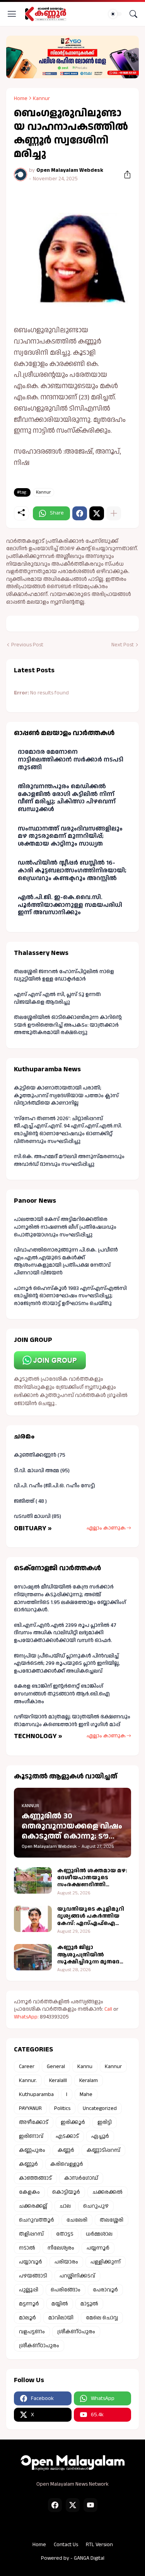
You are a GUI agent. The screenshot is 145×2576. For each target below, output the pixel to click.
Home (21, 98)
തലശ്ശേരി (112, 2220)
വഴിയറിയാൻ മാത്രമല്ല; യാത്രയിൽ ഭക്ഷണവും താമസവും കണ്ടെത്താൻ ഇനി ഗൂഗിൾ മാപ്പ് (72, 1721)
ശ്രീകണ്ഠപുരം (76, 2332)
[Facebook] (80, 513)
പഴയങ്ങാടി (33, 2276)
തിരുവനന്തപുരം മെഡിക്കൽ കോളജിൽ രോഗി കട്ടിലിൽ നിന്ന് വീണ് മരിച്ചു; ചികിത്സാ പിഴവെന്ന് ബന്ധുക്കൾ (67, 798)
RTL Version (99, 2545)
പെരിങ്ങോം (66, 2290)
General (56, 2067)
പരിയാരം (66, 2262)
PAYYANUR (30, 2108)
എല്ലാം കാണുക (106, 1528)
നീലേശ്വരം (61, 2248)
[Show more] (114, 513)
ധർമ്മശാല (99, 2234)
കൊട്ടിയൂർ (66, 2192)
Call (108, 2009)
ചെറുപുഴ (96, 2206)
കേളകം (29, 2192)
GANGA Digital (89, 2558)
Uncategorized (100, 2108)
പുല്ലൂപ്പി (29, 2290)
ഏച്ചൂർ (100, 2136)
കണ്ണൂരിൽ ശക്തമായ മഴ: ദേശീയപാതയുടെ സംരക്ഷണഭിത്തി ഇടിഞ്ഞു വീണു (92, 1878)
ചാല (65, 2206)
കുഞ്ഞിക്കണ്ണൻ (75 (40, 1455)
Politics (62, 2108)
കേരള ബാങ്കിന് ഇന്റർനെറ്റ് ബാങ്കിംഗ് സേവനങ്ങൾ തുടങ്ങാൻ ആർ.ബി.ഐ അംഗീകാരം (62, 1694)
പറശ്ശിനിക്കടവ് (77, 2276)
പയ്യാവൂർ (31, 2262)
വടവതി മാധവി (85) (38, 1516)
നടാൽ (27, 2248)
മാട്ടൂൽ (89, 2304)
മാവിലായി (61, 2318)
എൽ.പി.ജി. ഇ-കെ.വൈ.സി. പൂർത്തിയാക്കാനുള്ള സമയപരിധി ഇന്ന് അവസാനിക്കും (70, 905)
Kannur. (28, 2080)
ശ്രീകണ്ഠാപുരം (39, 2346)
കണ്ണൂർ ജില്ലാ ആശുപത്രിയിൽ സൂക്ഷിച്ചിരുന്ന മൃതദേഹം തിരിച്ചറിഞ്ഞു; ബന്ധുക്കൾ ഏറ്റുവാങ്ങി (93, 1955)
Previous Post (27, 645)
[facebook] (55, 2505)
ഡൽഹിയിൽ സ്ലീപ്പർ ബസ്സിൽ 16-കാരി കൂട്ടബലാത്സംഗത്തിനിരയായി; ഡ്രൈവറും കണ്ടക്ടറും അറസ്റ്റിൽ (72, 870)
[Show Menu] (12, 14)
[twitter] (73, 2505)
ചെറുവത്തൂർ (37, 2220)
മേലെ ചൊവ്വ (102, 2318)
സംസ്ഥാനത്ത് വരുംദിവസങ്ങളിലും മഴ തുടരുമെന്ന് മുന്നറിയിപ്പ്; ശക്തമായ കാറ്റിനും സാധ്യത (70, 836)
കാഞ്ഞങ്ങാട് (35, 2178)
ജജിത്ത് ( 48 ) (30, 1501)
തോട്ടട (65, 2234)
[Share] (125, 174)
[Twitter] (97, 513)
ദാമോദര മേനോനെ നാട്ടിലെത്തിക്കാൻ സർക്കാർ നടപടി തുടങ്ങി (71, 760)
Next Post (123, 645)
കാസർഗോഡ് (81, 2178)
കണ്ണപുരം (32, 2150)
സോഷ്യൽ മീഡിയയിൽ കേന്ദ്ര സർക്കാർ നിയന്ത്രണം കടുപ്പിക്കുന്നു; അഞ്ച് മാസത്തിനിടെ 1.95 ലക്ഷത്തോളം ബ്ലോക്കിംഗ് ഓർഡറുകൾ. (70, 1598)
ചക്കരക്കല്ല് (33, 2206)
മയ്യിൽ (60, 2304)
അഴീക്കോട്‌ (34, 2122)
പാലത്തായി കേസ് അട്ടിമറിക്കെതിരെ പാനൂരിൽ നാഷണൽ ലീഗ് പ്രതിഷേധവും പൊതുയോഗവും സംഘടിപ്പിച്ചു (65, 1227)
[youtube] (90, 2505)
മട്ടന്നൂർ (29, 2304)
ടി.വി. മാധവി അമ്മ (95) (42, 1471)
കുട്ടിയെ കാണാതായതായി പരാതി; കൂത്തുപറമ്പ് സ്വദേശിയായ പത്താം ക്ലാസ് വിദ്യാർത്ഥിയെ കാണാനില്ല (66, 1095)
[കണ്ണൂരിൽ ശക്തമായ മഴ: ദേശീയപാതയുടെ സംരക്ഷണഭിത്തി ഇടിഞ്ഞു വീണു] (33, 1880)
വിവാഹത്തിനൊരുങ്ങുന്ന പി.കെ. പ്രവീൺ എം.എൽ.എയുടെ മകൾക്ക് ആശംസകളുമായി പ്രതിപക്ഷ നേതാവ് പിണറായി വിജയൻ (66, 1261)
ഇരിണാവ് (31, 2136)
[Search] (133, 14)
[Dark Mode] (115, 14)
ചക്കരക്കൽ (107, 2192)
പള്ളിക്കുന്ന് (106, 2262)
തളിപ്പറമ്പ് (31, 2234)
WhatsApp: (27, 2017)
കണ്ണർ (66, 2150)
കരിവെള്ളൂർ (67, 2164)
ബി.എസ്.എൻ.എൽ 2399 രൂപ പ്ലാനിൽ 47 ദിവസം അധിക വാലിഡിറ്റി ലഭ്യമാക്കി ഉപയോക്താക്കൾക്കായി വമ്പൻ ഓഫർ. (65, 1633)
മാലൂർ (27, 2318)
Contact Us (66, 2545)
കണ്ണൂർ (28, 2164)
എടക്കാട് (67, 2136)
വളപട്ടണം (32, 2332)
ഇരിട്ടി (105, 2122)
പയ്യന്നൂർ (98, 2248)
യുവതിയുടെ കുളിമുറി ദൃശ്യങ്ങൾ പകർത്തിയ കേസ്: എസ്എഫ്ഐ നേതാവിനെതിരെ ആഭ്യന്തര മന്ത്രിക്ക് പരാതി (94, 1916)
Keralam (89, 2080)
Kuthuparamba (36, 2094)
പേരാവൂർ (105, 2290)
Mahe (86, 2094)
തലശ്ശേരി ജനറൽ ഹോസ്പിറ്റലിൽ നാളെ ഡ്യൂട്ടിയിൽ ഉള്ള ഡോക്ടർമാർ (64, 975)
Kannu (85, 2067)
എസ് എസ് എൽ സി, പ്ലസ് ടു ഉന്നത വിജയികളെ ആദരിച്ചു (57, 998)
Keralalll (58, 2080)
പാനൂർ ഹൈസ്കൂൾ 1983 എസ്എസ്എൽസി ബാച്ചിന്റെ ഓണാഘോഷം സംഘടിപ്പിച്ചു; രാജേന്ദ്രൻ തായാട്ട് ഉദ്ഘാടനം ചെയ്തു (70, 1296)
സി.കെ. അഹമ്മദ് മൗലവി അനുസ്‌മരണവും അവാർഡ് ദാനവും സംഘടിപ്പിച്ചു (69, 1160)
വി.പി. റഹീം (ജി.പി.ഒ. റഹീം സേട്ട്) (55, 1486)
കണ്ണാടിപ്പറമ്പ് (103, 2150)
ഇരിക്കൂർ (73, 2122)
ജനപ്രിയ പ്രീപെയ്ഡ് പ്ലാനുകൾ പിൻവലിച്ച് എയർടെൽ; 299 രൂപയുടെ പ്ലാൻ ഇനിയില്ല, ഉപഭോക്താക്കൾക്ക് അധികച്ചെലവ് (67, 1664)
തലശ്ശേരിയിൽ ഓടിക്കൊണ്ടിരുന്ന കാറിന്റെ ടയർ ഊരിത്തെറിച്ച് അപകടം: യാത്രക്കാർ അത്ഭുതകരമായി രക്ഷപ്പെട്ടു (68, 1025)
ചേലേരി (77, 2220)
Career (27, 2067)
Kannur (41, 98)
